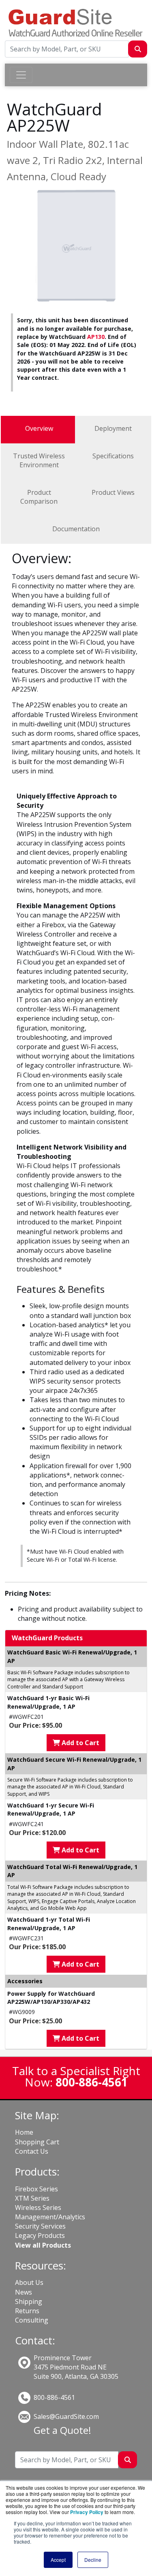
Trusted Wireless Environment (39, 460)
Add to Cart (80, 1743)
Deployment (113, 428)
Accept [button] (58, 2560)
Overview (39, 428)
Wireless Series (38, 2208)
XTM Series (32, 2198)
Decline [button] (93, 2560)
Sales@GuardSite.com (66, 2416)
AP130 (96, 337)
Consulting (32, 2320)
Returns (27, 2311)
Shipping (29, 2301)
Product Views (113, 492)
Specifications (113, 456)
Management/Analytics (50, 2217)
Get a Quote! (62, 2430)
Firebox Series (36, 2189)
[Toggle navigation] (21, 75)
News (24, 2292)
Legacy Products (40, 2235)
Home (24, 2132)
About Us (29, 2282)
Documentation (76, 529)
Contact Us (32, 2151)
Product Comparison (39, 497)
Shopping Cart (37, 2142)
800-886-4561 (54, 2397)
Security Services (40, 2226)
